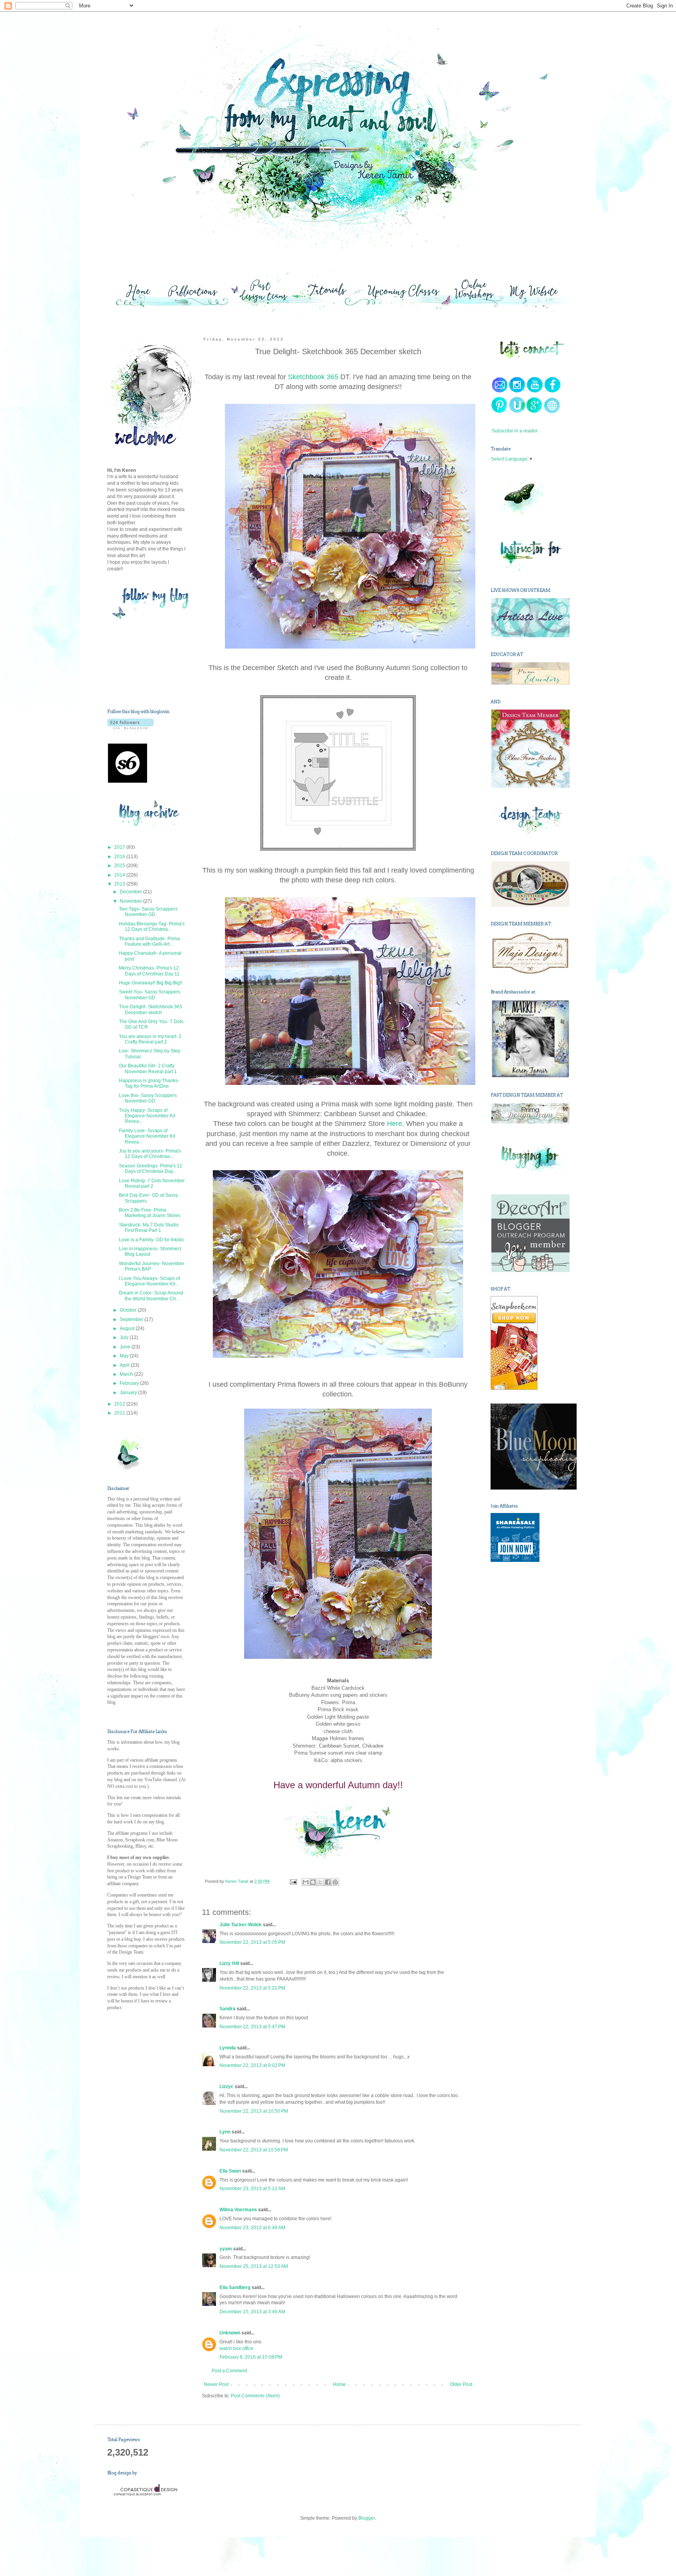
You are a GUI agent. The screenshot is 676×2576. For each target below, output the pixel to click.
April (125, 1365)
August (128, 1328)
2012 (120, 1404)
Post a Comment (229, 2371)
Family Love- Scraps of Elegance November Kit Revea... (147, 1136)
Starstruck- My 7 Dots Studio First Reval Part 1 (149, 1228)
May (125, 1356)
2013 (120, 884)
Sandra (227, 2009)
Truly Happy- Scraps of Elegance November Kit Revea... (147, 1116)
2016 (120, 857)
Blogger (367, 2518)
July (125, 1337)
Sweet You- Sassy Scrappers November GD (150, 995)
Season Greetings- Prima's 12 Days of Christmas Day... (151, 1169)
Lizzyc (227, 2087)
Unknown (230, 2333)
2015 (120, 866)
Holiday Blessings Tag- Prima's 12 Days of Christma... (152, 927)
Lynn (225, 2132)
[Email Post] (293, 1881)
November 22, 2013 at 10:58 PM (254, 2150)
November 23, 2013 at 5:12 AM (252, 2189)
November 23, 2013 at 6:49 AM (252, 2228)
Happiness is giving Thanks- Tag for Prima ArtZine (149, 1083)
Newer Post (216, 2384)
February (130, 1383)
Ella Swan (230, 2171)
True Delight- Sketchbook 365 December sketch (151, 1009)
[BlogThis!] (313, 1882)
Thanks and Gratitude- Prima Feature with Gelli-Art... (149, 941)
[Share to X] (320, 1882)
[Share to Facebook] (328, 1882)
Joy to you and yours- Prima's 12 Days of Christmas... (150, 1154)
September (132, 1319)
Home (339, 2384)
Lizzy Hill (229, 1963)
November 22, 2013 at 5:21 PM (252, 1988)
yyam (226, 2249)
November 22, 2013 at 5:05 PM (252, 1942)
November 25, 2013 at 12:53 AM (254, 2266)
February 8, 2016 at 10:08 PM (251, 2357)
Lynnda (228, 2048)
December (131, 892)
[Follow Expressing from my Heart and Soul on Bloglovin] (130, 728)
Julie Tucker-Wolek (241, 1925)
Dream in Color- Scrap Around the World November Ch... (151, 1296)
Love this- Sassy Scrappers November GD (148, 1098)
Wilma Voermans (238, 2210)
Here (395, 1124)
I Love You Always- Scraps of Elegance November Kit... (149, 1281)
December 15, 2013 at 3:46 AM (252, 2312)
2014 (120, 875)
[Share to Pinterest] (335, 1882)
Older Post (461, 2384)
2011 (120, 1413)
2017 (120, 847)
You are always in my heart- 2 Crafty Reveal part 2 (150, 1039)
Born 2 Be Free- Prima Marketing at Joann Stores (150, 1213)
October (129, 1310)
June (126, 1347)
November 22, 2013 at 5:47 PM (252, 2027)
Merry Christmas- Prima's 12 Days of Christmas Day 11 (149, 971)
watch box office (236, 2348)
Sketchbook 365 (313, 377)
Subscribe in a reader (515, 431)
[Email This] (306, 1882)
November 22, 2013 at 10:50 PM (254, 2111)
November (131, 901)
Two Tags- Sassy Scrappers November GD (148, 912)
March (127, 1374)
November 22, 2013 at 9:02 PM (252, 2065)
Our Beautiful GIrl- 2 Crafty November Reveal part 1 (148, 1068)
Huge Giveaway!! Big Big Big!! (151, 983)
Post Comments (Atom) (255, 2396)
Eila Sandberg (235, 2287)
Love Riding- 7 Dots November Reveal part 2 (152, 1183)
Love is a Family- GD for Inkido (151, 1240)
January (129, 1393)
